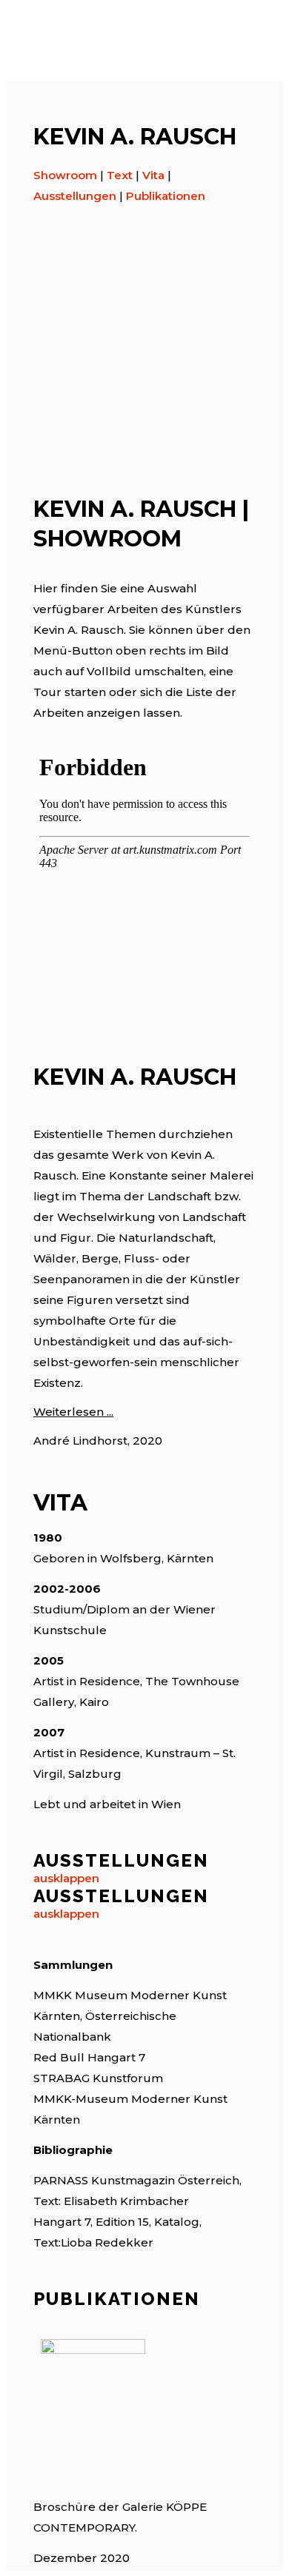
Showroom (65, 175)
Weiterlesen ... (73, 1412)
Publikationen (166, 196)
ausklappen (66, 1878)
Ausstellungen (75, 196)
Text (120, 175)
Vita (153, 175)
